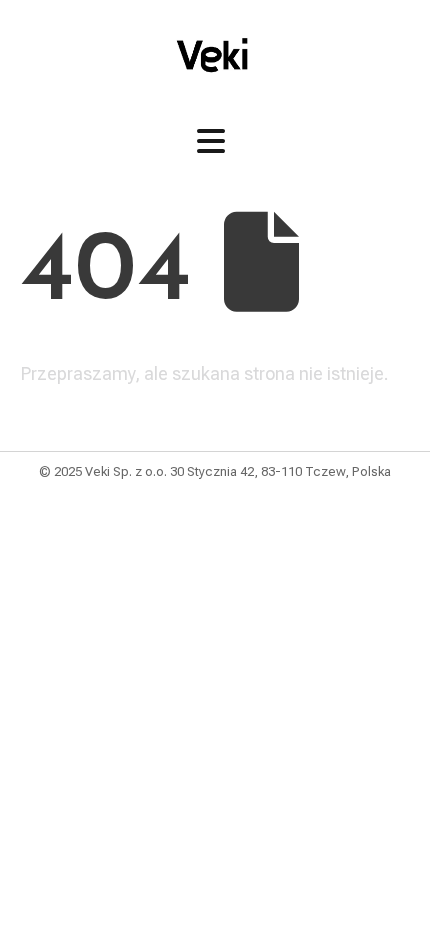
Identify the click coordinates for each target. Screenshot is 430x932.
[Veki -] (215, 55)
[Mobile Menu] (211, 141)
